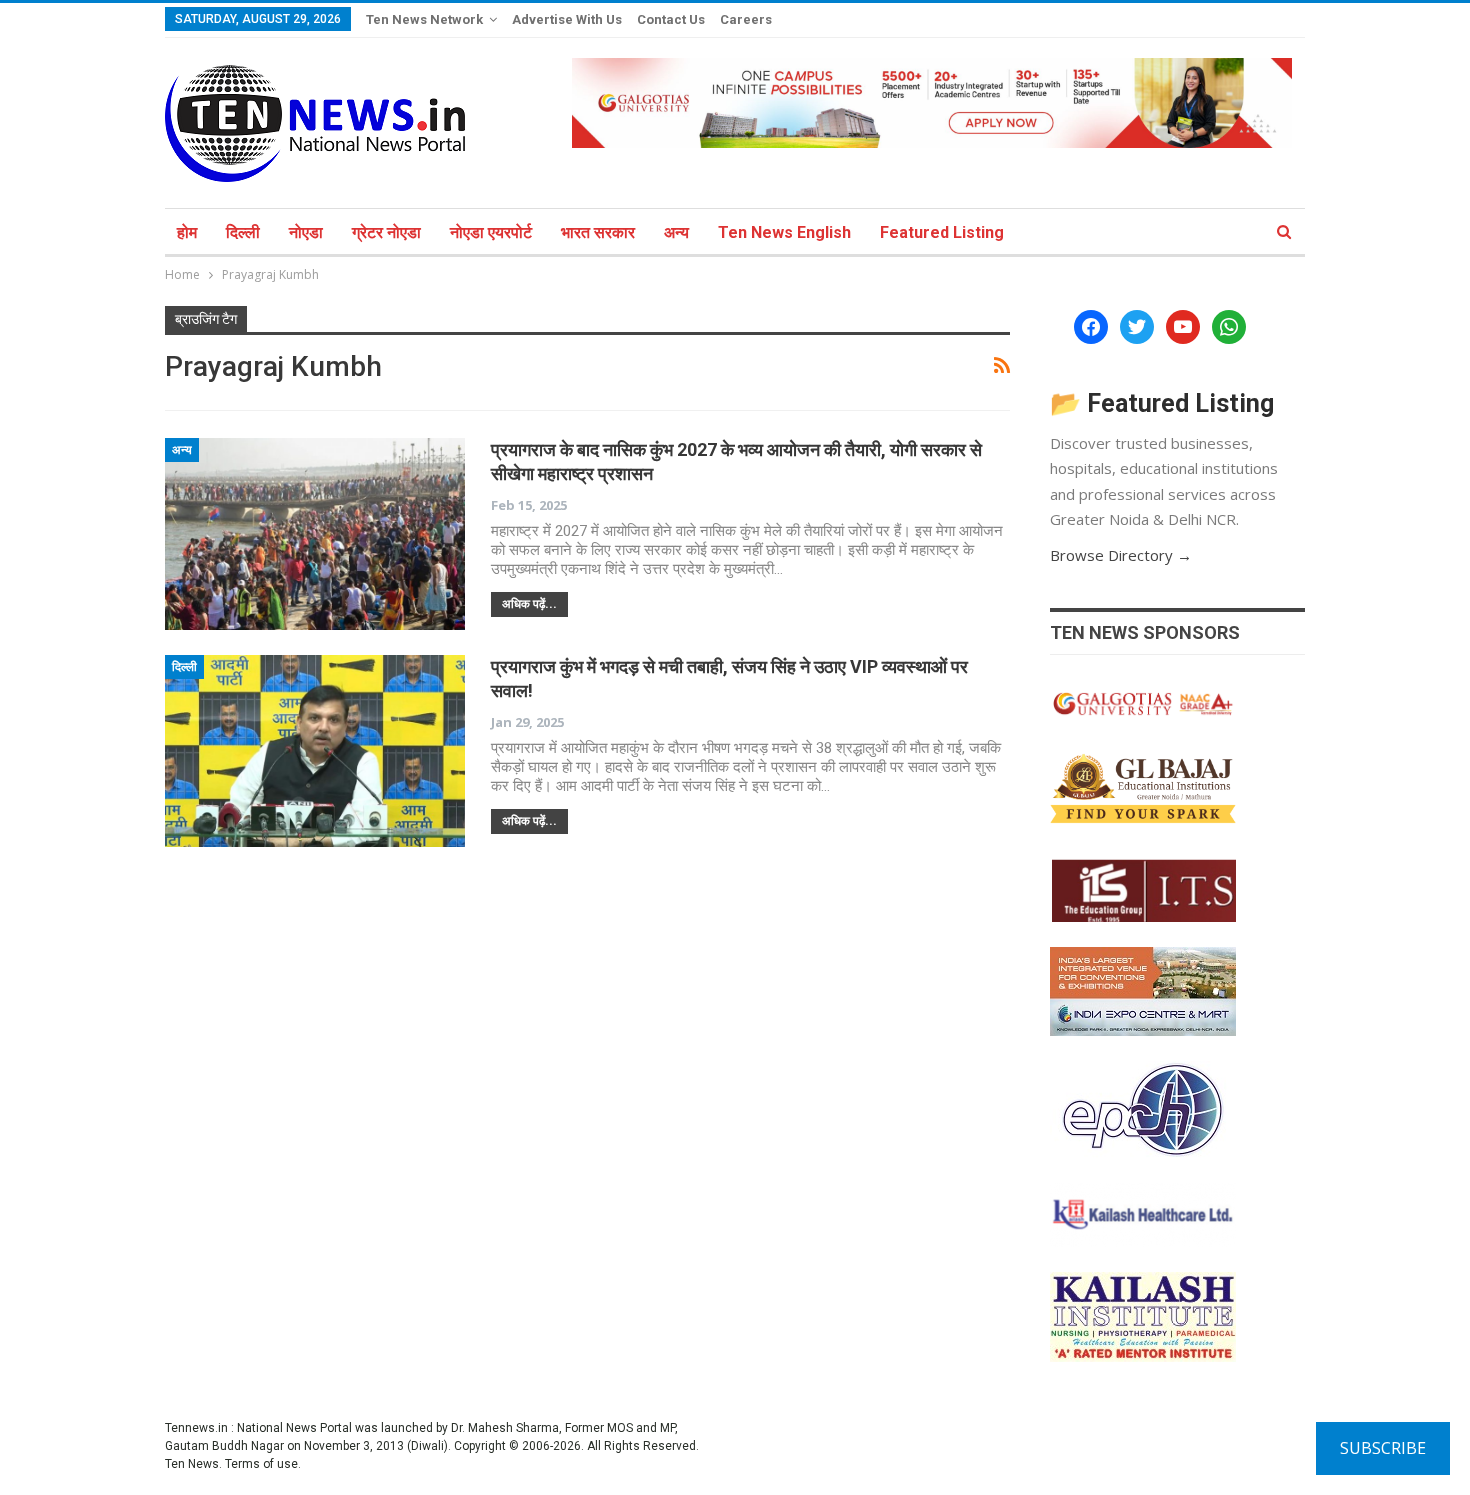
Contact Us (671, 19)
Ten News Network (424, 19)
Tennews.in (196, 1428)
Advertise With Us (567, 19)
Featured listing (942, 232)
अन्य (676, 232)
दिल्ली (243, 232)
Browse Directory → (1121, 555)
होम (187, 232)
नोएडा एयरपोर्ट (491, 232)
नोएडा (306, 232)
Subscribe (1383, 1448)
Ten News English (784, 232)
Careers (746, 19)
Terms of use (261, 1464)
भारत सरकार (598, 232)
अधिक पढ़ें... (529, 604)
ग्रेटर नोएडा (386, 232)
